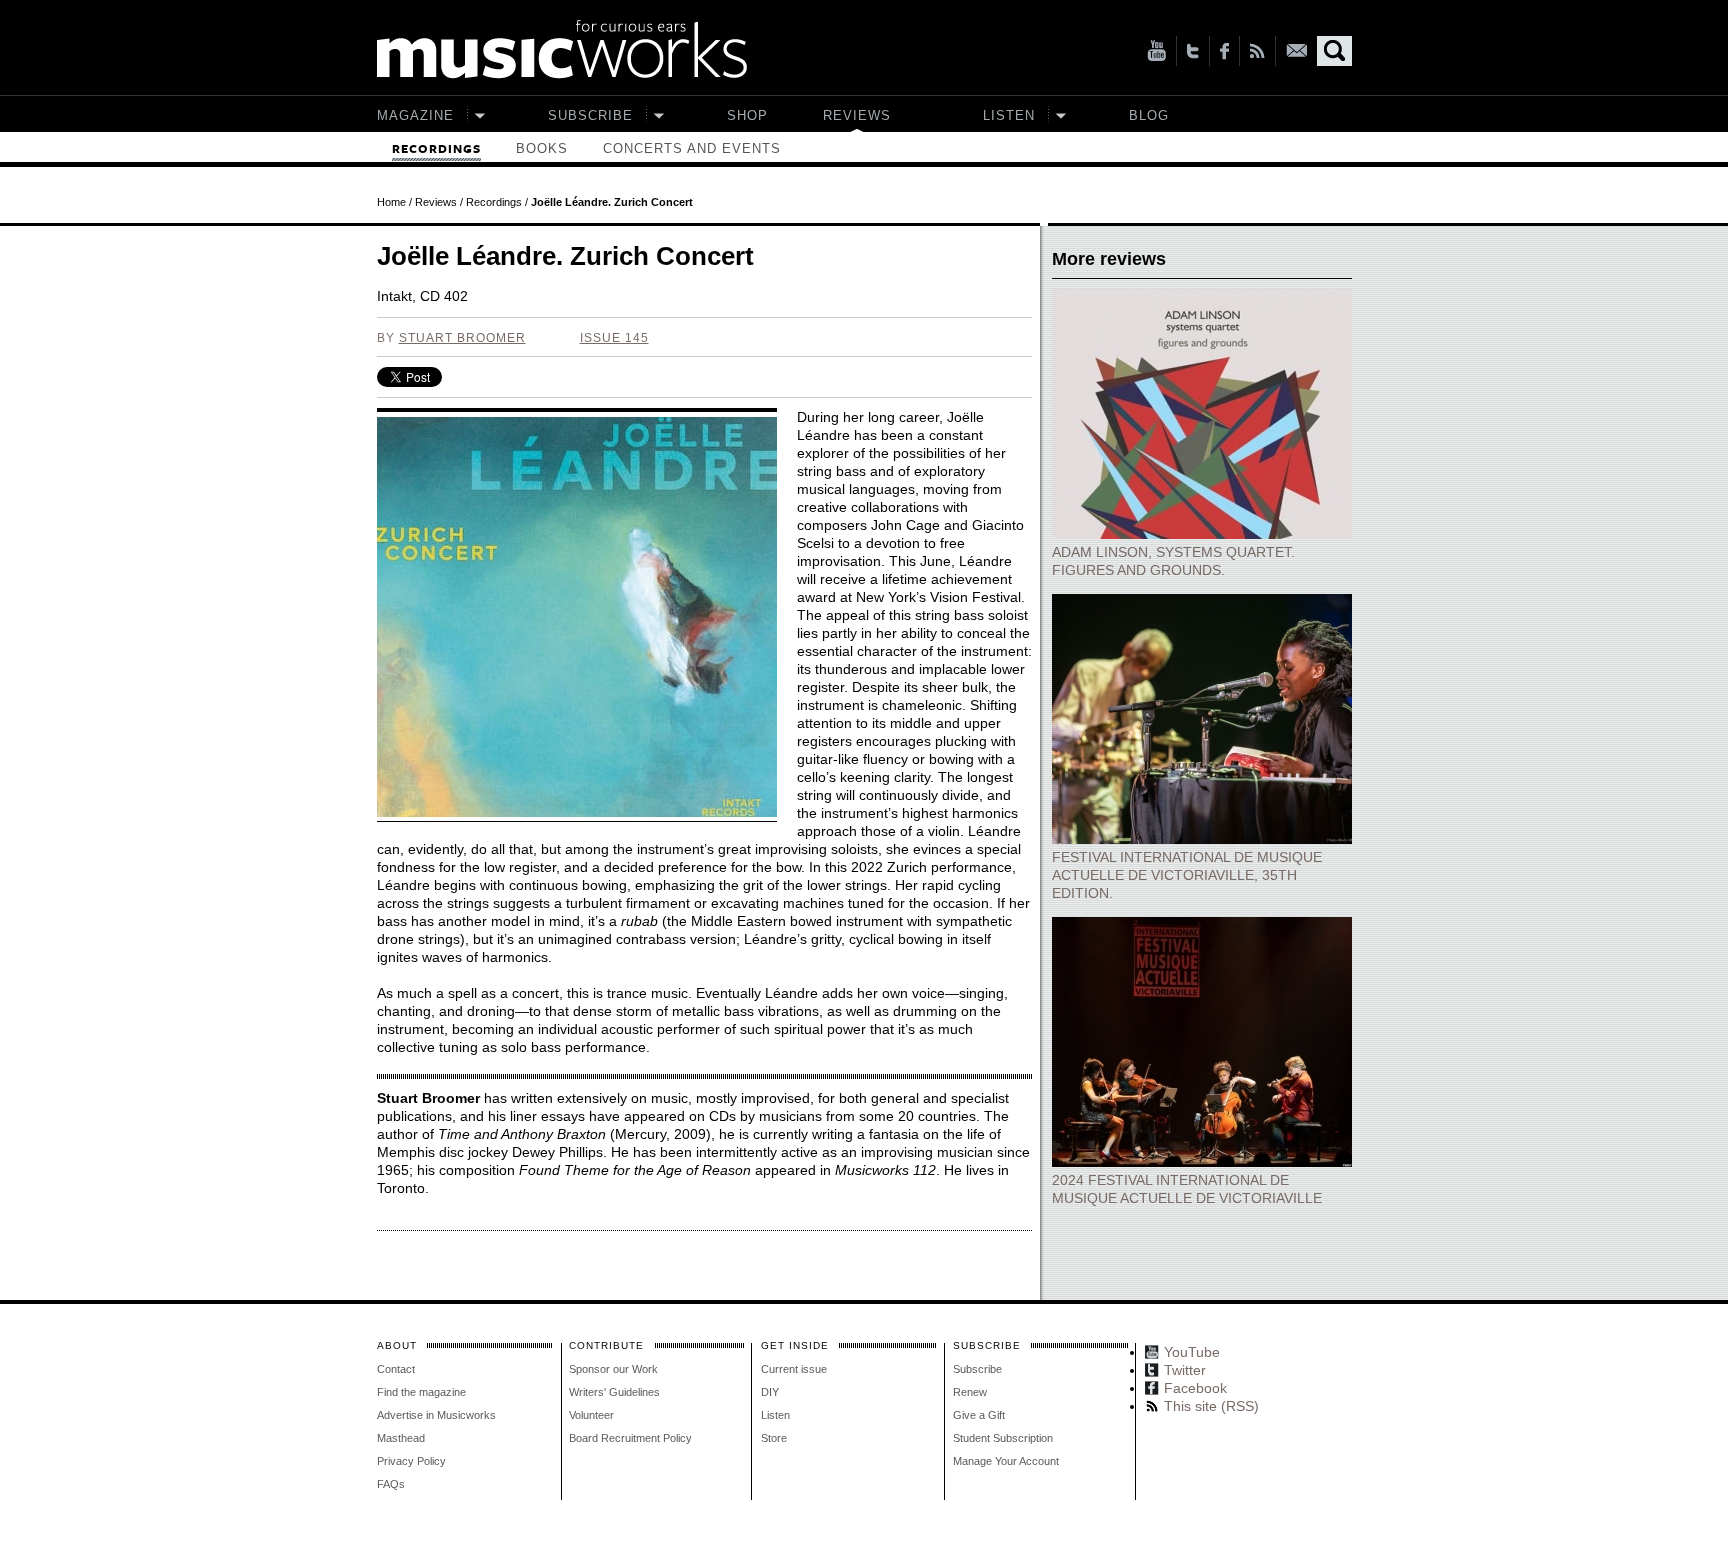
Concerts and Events (692, 148)
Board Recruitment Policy (630, 1438)
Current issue (794, 1369)
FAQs (391, 1484)
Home (391, 202)
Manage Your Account (1006, 1461)
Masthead (401, 1438)
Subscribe (590, 115)
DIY (770, 1392)
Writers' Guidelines (614, 1392)
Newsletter (1296, 50)
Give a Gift (979, 1415)
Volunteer (591, 1415)
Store (774, 1438)
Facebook (1224, 51)
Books (542, 148)
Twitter (1193, 51)
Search (1334, 51)
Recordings (436, 149)
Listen (1009, 115)
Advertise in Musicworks (436, 1415)
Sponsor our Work (613, 1369)
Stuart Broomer (462, 338)
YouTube (1156, 51)
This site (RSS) (1257, 51)
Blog (1149, 115)
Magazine (415, 115)
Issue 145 (614, 338)
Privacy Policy (411, 1461)
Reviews (857, 115)
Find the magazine (421, 1392)
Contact (396, 1369)
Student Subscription (1003, 1438)
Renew (970, 1392)
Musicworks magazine (562, 49)
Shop (747, 115)
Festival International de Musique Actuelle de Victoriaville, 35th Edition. (1187, 875)
